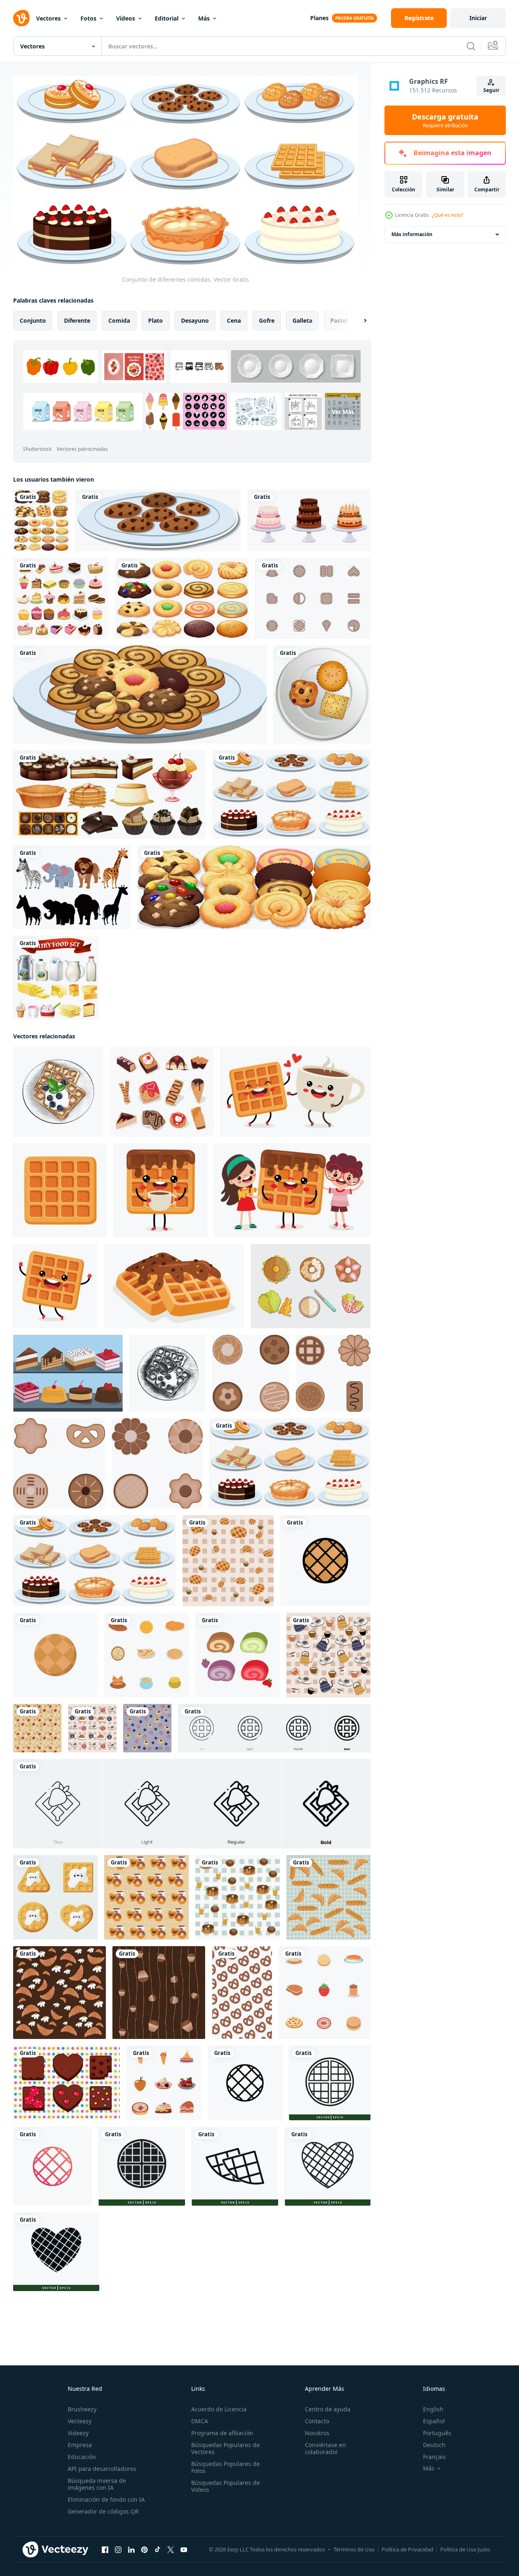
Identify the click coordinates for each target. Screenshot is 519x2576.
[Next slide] (358, 320)
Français (434, 2457)
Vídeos (126, 18)
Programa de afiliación (222, 2433)
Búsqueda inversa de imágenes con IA (97, 2484)
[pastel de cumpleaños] (309, 520)
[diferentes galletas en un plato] (140, 695)
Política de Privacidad (407, 2549)
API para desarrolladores (102, 2469)
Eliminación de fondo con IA (106, 2499)
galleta (302, 320)
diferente (77, 320)
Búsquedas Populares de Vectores (225, 2448)
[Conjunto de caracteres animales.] (72, 887)
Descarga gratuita (445, 120)
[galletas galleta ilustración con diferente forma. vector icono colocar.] (251, 1373)
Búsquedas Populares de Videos (225, 2486)
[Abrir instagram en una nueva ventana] (118, 2549)
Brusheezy (82, 2409)
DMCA (200, 2421)
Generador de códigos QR (103, 2511)
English (433, 2409)
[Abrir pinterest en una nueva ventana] (144, 2549)
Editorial (167, 18)
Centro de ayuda (328, 2409)
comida (119, 320)
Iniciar (478, 18)
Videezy (78, 2433)
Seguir (491, 90)
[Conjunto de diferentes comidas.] (291, 794)
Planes (319, 18)
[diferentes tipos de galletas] (254, 887)
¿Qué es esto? (448, 215)
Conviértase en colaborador (325, 2448)
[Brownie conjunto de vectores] (66, 2082)
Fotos (88, 18)
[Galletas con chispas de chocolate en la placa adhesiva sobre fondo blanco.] (158, 520)
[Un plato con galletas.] (322, 695)
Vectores (48, 18)
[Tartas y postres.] (61, 598)
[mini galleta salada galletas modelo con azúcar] (242, 1992)
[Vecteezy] (21, 18)
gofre (267, 320)
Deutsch (434, 2445)
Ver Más (343, 411)
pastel (339, 320)
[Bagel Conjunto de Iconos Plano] (311, 1286)
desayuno (195, 320)
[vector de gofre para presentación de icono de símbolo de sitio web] (325, 1560)
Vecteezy (80, 2421)
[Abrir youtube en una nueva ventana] (184, 2549)
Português (437, 2433)
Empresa (80, 2445)
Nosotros (317, 2433)
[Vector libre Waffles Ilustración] (313, 598)
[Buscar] (471, 46)
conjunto (33, 320)
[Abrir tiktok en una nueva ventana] (158, 2549)
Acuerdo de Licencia (219, 2409)
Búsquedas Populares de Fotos (225, 2467)
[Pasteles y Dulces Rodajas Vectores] (68, 1373)
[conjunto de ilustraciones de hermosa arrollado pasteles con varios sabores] (238, 1655)
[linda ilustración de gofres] (55, 1897)
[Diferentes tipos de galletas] (41, 520)
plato (155, 320)
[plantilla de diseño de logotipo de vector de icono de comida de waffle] (330, 2082)
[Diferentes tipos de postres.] (109, 794)
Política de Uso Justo (465, 2549)
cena (234, 320)
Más (204, 18)
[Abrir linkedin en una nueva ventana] (131, 2549)
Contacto (317, 2421)
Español (434, 2421)
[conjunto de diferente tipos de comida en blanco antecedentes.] (146, 1655)
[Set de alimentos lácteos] (56, 978)
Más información (412, 234)
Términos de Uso (354, 2549)
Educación (82, 2457)
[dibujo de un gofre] (296, 1091)
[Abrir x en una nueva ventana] (171, 2549)
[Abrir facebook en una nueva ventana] (105, 2549)
